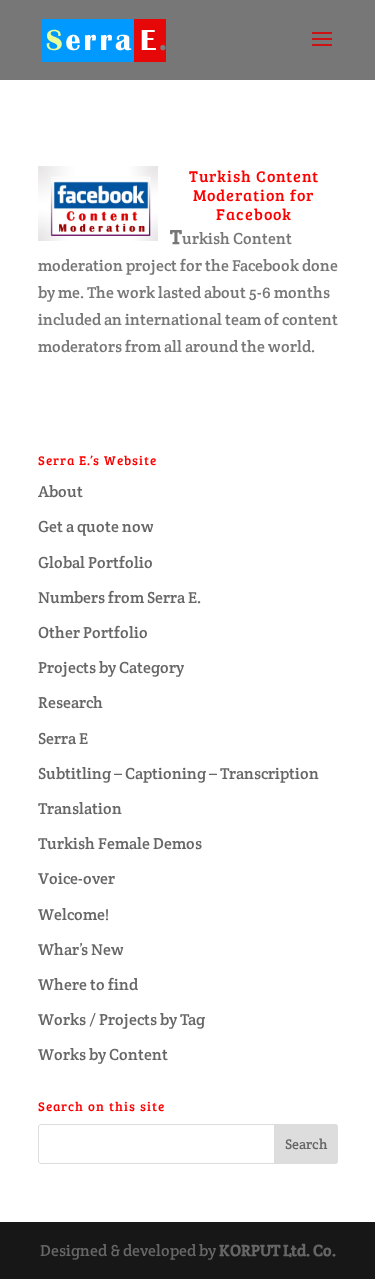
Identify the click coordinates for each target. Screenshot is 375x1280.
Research (70, 702)
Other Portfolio (93, 632)
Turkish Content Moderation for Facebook (254, 194)
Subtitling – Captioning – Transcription (178, 773)
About (60, 491)
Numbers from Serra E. (119, 597)
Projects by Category (111, 667)
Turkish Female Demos (120, 843)
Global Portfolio (95, 562)
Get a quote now (96, 526)
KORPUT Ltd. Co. (277, 1250)
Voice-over (76, 878)
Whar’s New (81, 949)
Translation (80, 808)
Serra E (63, 738)
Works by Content (103, 1054)
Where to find (88, 984)
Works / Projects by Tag (121, 1019)
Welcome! (73, 914)
